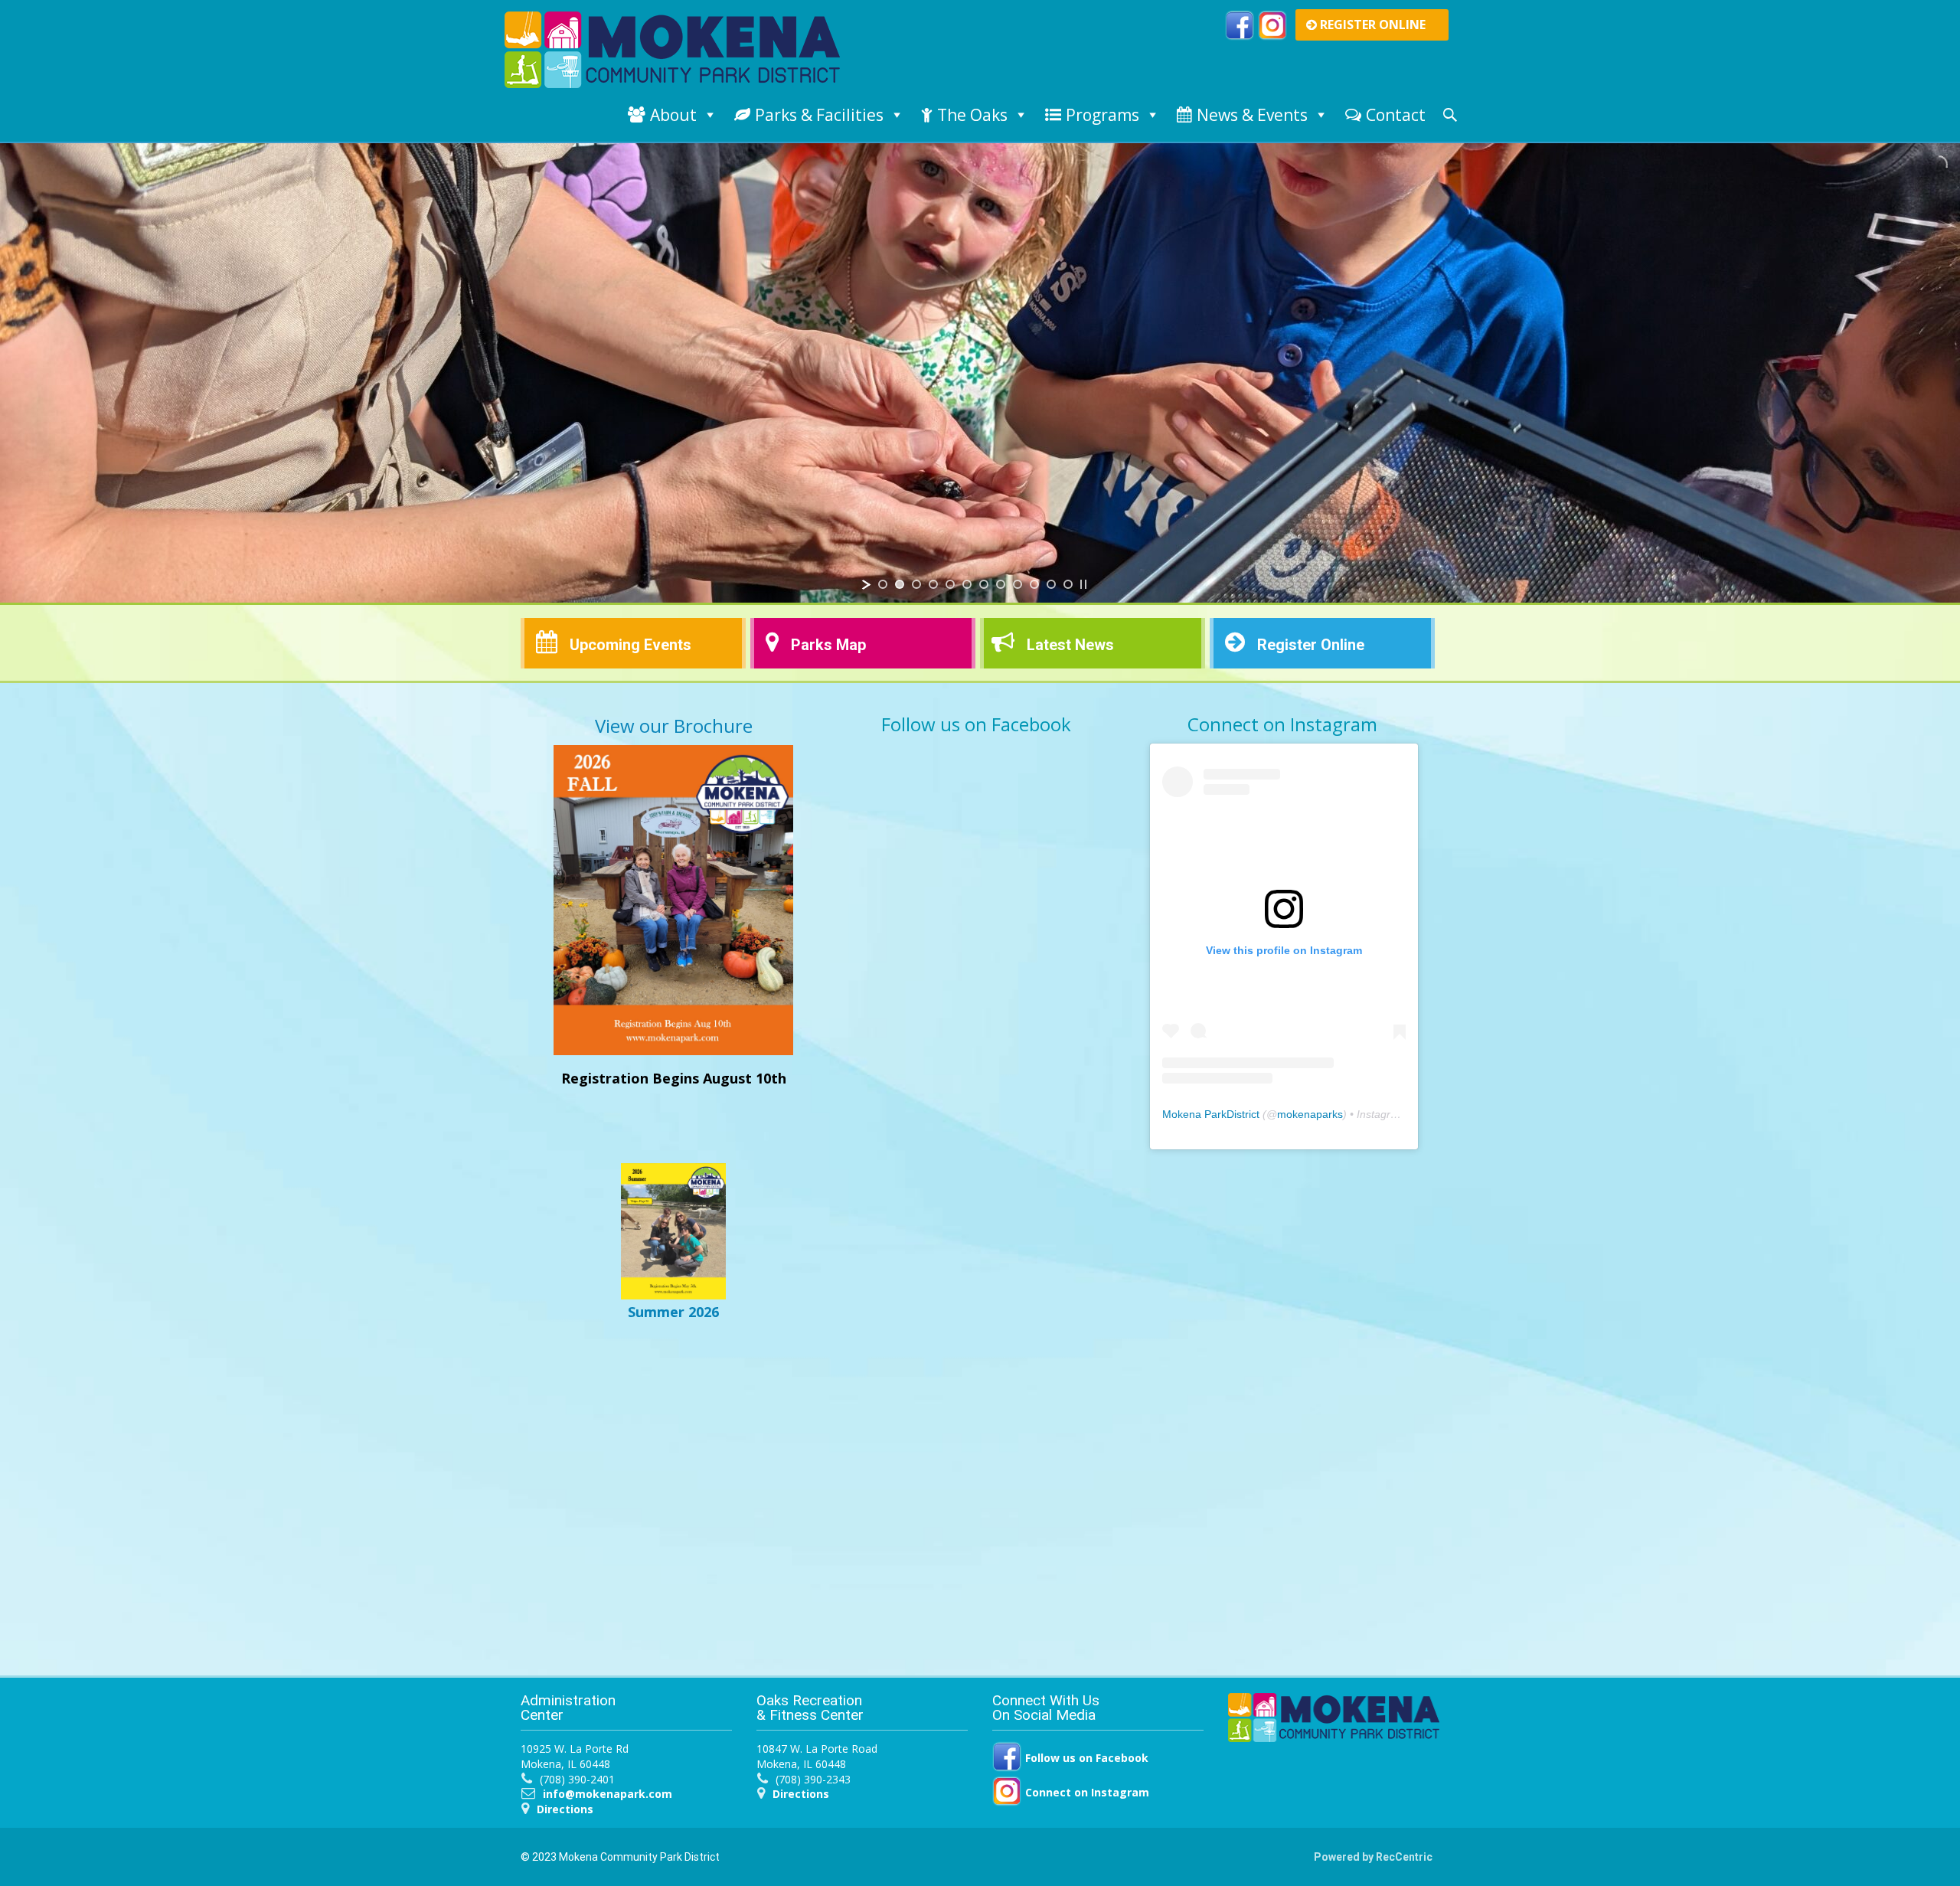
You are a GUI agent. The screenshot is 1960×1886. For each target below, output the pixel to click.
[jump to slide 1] (883, 584)
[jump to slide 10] (1034, 584)
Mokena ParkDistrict (1211, 1114)
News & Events (1252, 115)
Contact (1396, 115)
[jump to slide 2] (900, 584)
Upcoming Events (630, 645)
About (673, 115)
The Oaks (972, 115)
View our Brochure (674, 726)
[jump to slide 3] (916, 584)
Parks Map (828, 645)
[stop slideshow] (1083, 584)
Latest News (1070, 645)
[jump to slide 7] (984, 584)
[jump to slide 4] (933, 584)
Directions (565, 1809)
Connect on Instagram (1086, 1792)
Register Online (1311, 645)
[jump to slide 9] (1018, 584)
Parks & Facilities (819, 115)
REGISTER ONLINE (1371, 25)
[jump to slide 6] (967, 584)
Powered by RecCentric (1373, 1857)
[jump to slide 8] (1001, 584)
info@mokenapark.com (608, 1794)
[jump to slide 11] (1051, 584)
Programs (1102, 115)
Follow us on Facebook (1085, 1758)
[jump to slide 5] (950, 584)
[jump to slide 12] (1068, 584)
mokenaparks (1310, 1114)
